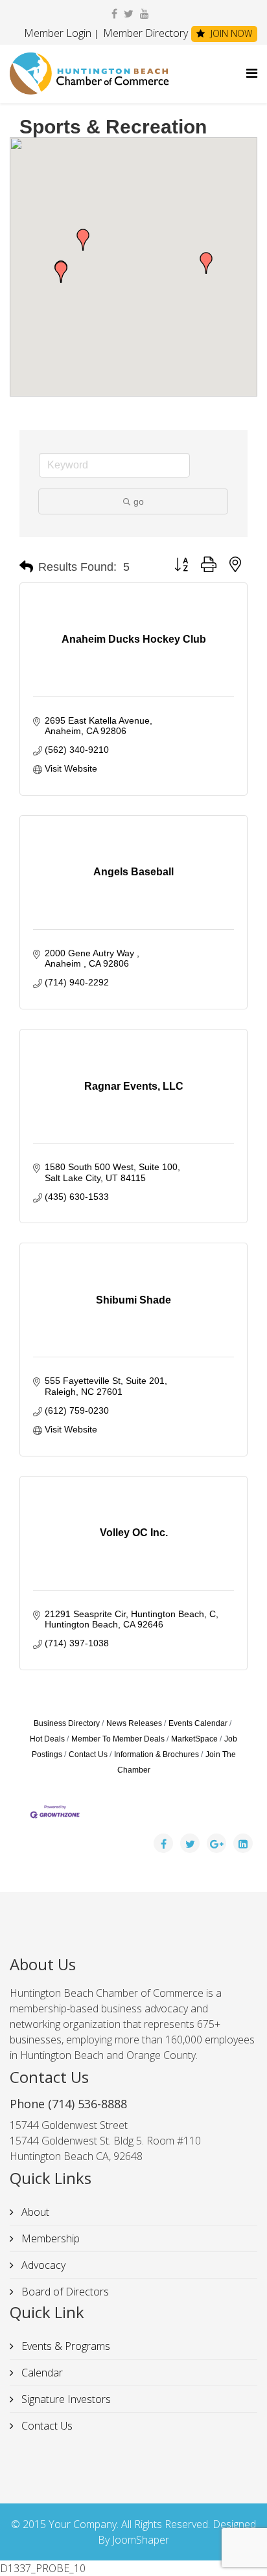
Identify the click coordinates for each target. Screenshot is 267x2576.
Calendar (41, 2373)
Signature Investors (65, 2399)
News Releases (134, 1723)
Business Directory (67, 1723)
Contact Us (88, 1754)
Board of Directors (64, 2292)
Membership (49, 2238)
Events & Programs (64, 2346)
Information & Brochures (157, 1754)
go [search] (139, 501)
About (34, 2212)
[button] (61, 272)
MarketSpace (194, 1739)
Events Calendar (198, 1723)
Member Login (58, 33)
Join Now (230, 33)
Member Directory (144, 33)
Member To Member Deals (118, 1739)
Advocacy (42, 2265)
